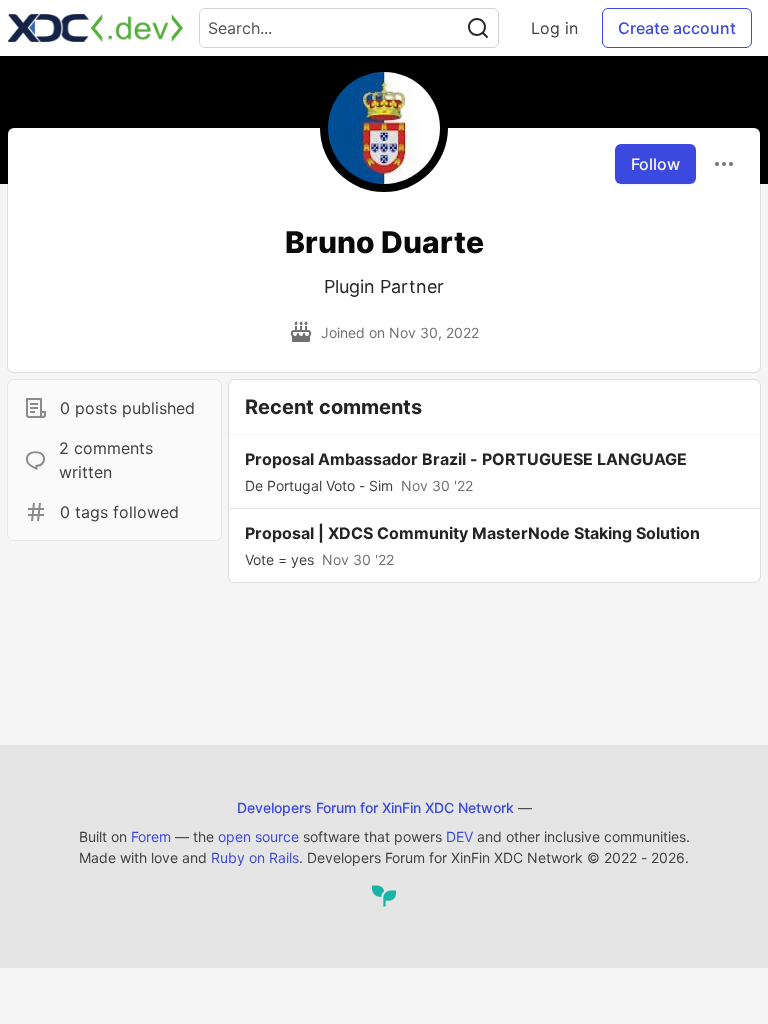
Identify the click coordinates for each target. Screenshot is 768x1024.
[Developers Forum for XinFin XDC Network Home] (95, 28)
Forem (151, 836)
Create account (677, 28)
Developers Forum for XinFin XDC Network (375, 807)
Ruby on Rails (255, 857)
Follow (655, 164)
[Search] (478, 28)
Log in (554, 28)
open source (258, 836)
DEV (459, 836)
